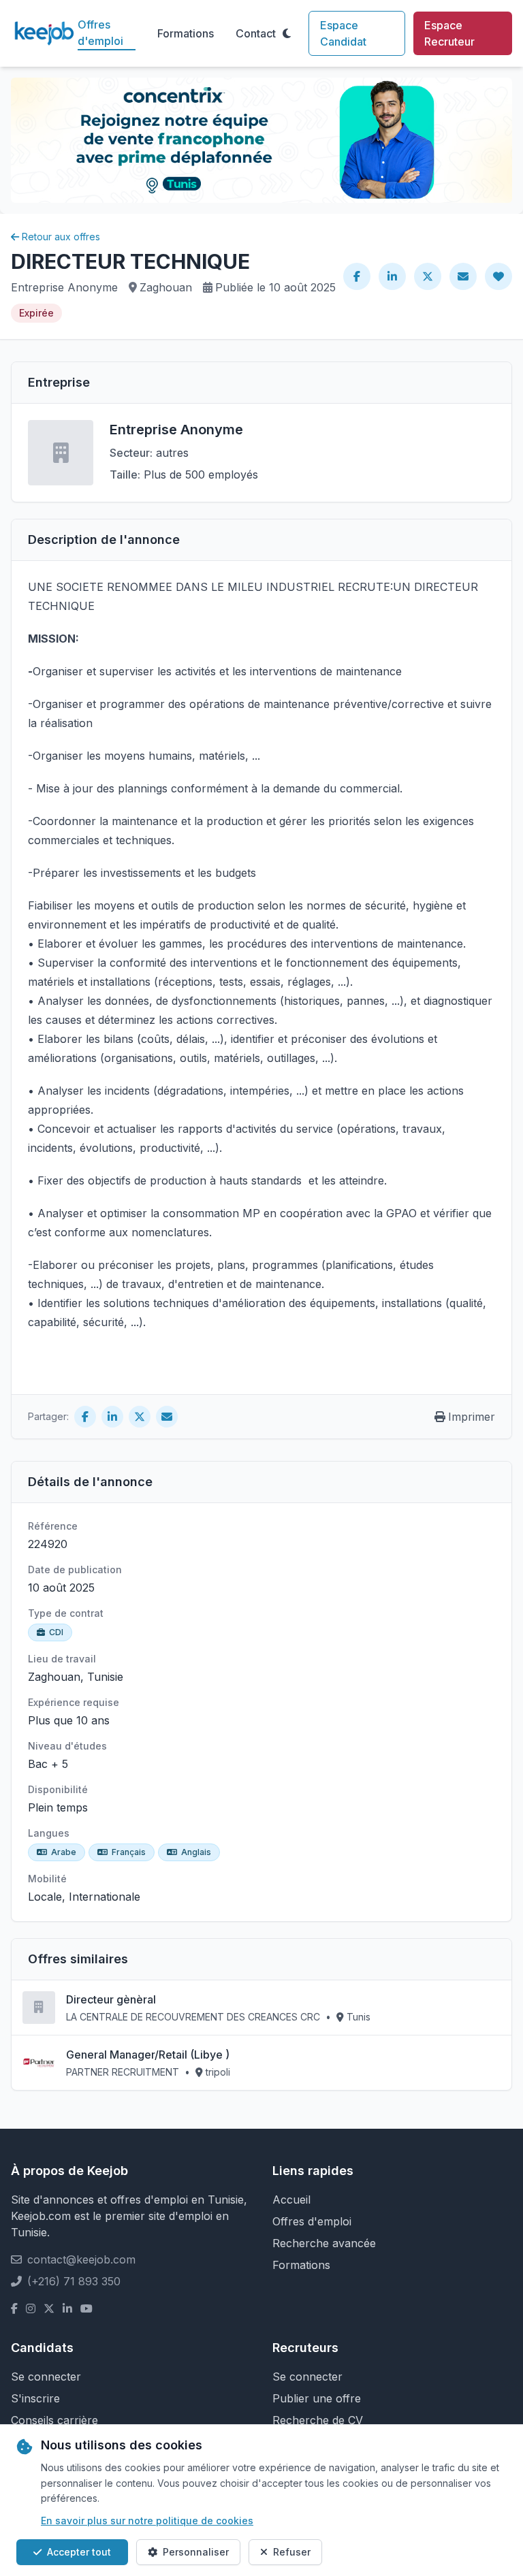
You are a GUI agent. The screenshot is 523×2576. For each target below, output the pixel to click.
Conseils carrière (54, 2420)
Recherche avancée (324, 2243)
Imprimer (472, 1417)
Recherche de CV (318, 2420)
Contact (256, 33)
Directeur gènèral (111, 1999)
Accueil (291, 2200)
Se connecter (46, 2377)
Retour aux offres (61, 237)
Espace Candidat (343, 33)
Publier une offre (317, 2398)
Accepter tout (79, 2552)
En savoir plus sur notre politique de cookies (147, 2521)
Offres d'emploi (100, 33)
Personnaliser (196, 2552)
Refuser (292, 2552)
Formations (186, 33)
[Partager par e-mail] (463, 276)
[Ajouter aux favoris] (498, 276)
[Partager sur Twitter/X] (428, 276)
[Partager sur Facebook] (357, 276)
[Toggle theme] (287, 33)
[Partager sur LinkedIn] (392, 276)
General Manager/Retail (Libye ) (148, 2055)
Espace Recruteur (449, 33)
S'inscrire (35, 2398)
